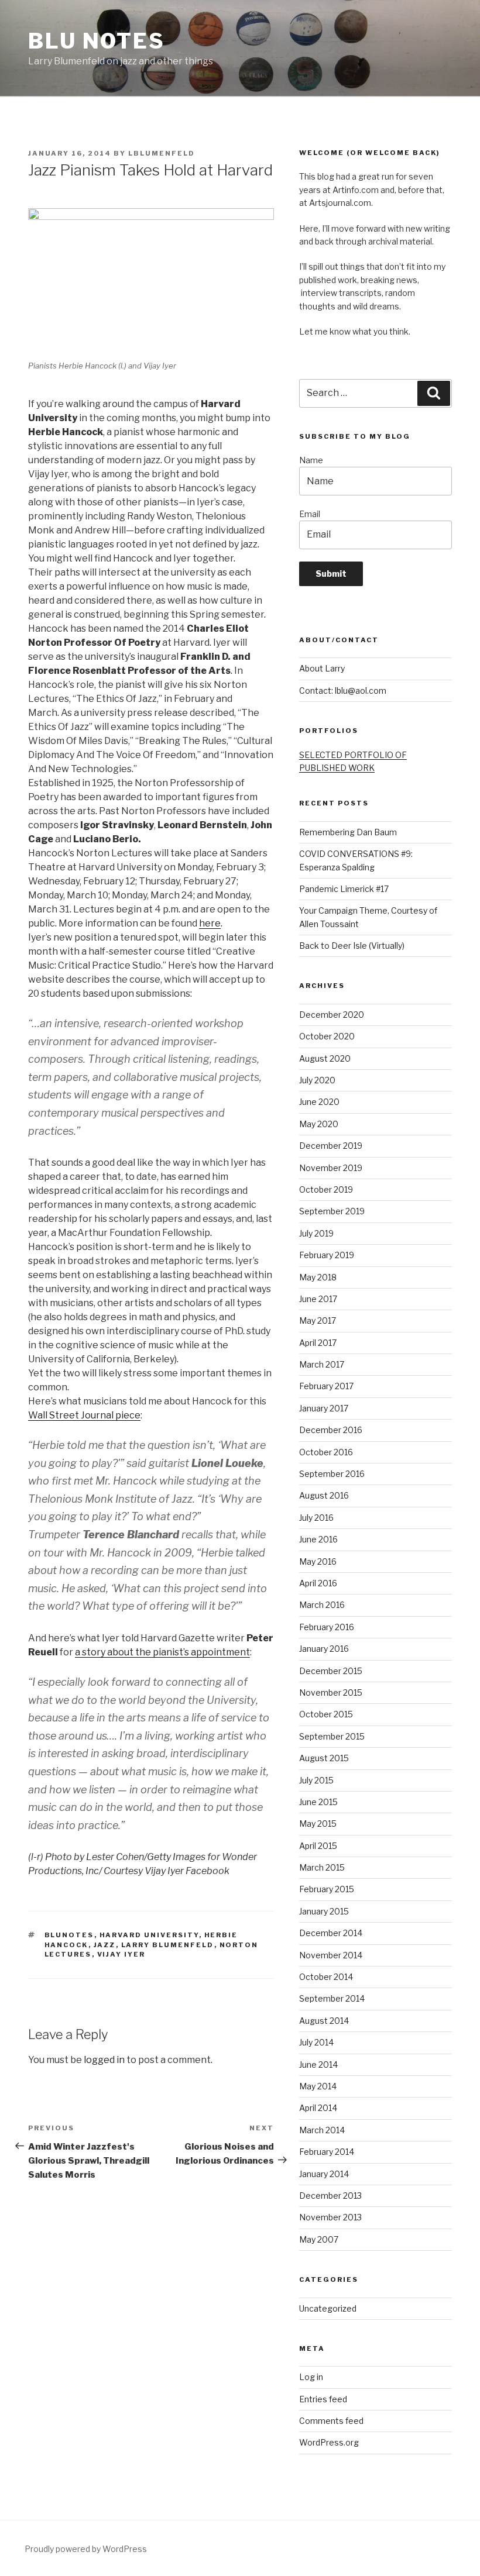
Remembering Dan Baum (348, 832)
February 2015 (327, 1889)
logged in (104, 2060)
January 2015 (324, 1911)
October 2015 (326, 1714)
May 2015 (318, 1823)
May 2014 (318, 2086)
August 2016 (324, 1495)
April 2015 (318, 1846)
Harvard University (149, 1935)
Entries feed (323, 2399)
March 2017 (322, 1364)
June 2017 (318, 1299)
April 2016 (318, 1583)
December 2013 (330, 2196)
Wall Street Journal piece (84, 1415)
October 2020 (327, 1036)
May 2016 (318, 1561)
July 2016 (316, 1518)
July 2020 (317, 1080)
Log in (311, 2377)
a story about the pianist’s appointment (162, 1652)
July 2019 (316, 1233)
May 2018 (318, 1277)
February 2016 (327, 1627)
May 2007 (319, 2239)
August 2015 (324, 1758)
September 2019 (332, 1211)
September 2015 (332, 1736)
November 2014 (331, 1955)
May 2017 (318, 1320)
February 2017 (326, 1386)
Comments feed (331, 2421)
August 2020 (325, 1058)
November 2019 (331, 1168)
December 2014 (331, 1933)
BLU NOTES (97, 41)
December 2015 (331, 1671)
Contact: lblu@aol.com (343, 691)
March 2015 (322, 1867)
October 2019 (326, 1189)
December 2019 (331, 1146)
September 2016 (332, 1474)
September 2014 (332, 1998)
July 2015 (316, 1780)
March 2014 (322, 2130)
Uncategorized (328, 2308)
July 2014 (316, 2042)
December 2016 (331, 1430)
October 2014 (326, 1977)
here (210, 923)
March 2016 (322, 1605)
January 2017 (324, 1408)
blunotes (69, 1935)
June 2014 (318, 2064)
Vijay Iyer (121, 1954)
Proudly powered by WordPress (86, 2549)
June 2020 (319, 1102)
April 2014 (318, 2108)
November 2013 (330, 2217)
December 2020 (332, 1015)
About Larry (322, 668)
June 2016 (318, 1539)
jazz (105, 1945)
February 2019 (327, 1255)
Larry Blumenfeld (168, 1945)
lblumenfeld (162, 153)
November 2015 (331, 1692)
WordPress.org (329, 2442)
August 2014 (324, 2021)
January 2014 (324, 2174)
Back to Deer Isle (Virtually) (352, 946)
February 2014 (327, 2152)
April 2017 (318, 1343)
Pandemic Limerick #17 (344, 889)
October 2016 (326, 1452)
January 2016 (324, 1649)
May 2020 (319, 1124)
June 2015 (318, 1802)
